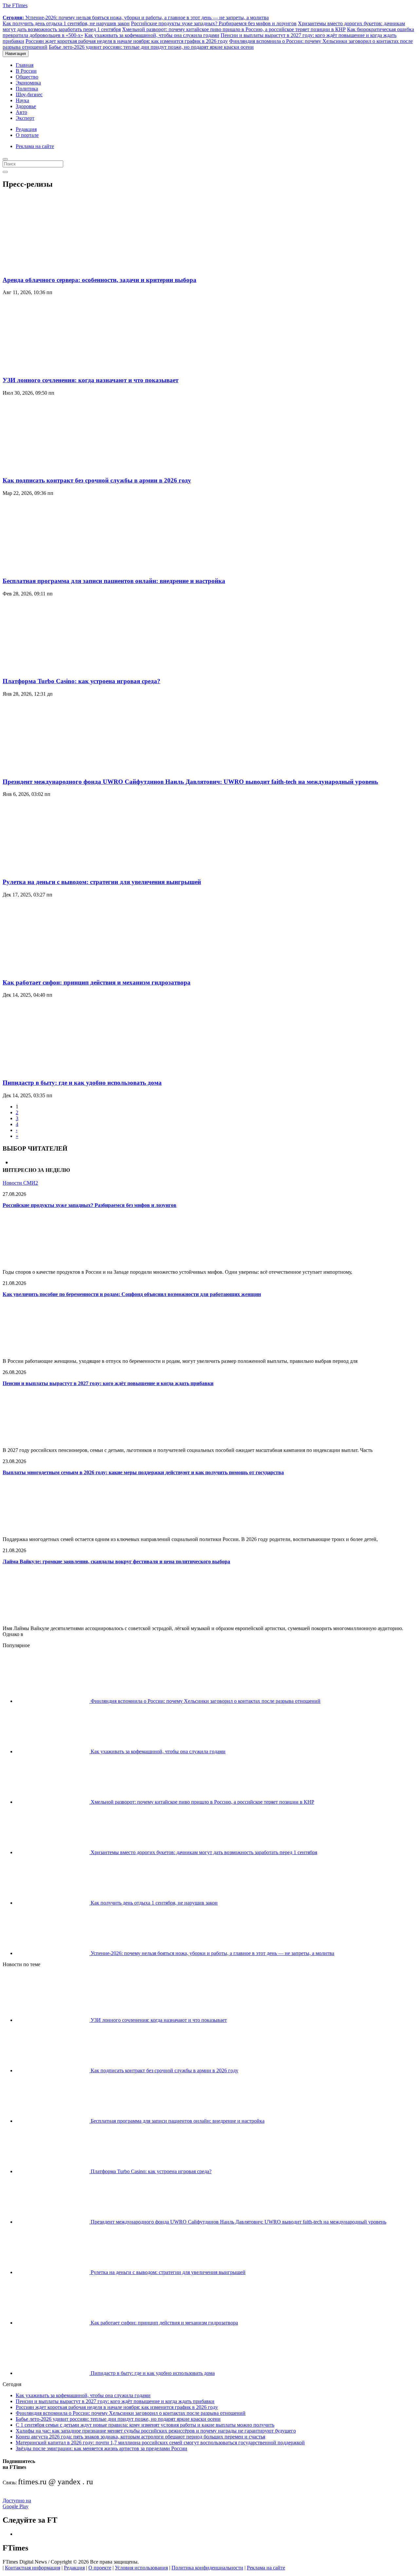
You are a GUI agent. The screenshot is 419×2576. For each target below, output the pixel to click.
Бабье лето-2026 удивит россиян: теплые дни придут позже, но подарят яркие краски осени (151, 47)
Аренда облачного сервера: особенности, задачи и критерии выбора (100, 280)
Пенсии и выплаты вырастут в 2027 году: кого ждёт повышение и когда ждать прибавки (108, 1383)
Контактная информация (33, 2568)
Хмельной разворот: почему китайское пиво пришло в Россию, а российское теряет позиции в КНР (234, 29)
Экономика (28, 83)
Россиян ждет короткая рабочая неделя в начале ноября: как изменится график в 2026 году (127, 41)
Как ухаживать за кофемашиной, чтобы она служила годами (152, 35)
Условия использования (141, 2568)
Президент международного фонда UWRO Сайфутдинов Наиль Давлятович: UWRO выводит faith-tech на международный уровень (190, 782)
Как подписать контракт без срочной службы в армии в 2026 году (97, 480)
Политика (27, 89)
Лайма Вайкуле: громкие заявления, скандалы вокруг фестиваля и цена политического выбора (116, 1561)
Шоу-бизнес (29, 94)
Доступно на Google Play (17, 2503)
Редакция (26, 129)
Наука (22, 100)
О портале (27, 135)
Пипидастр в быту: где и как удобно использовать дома (82, 1083)
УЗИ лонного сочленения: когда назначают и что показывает (91, 380)
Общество (27, 77)
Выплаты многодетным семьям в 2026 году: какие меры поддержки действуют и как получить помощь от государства (143, 1472)
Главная (25, 65)
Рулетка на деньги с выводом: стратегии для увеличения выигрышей (102, 882)
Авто (21, 112)
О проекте (100, 2568)
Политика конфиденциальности (207, 2568)
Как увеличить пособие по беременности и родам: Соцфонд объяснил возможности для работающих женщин (132, 1294)
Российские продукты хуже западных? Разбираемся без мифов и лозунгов (214, 23)
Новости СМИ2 (20, 1183)
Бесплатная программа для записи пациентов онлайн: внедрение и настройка (114, 581)
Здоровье (26, 106)
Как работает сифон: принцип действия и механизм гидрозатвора (97, 982)
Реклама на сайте (35, 146)
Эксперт (25, 118)
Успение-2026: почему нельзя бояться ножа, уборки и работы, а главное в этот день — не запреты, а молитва (136, 18)
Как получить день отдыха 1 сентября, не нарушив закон (66, 23)
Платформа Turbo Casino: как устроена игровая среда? (82, 681)
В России (26, 71)
